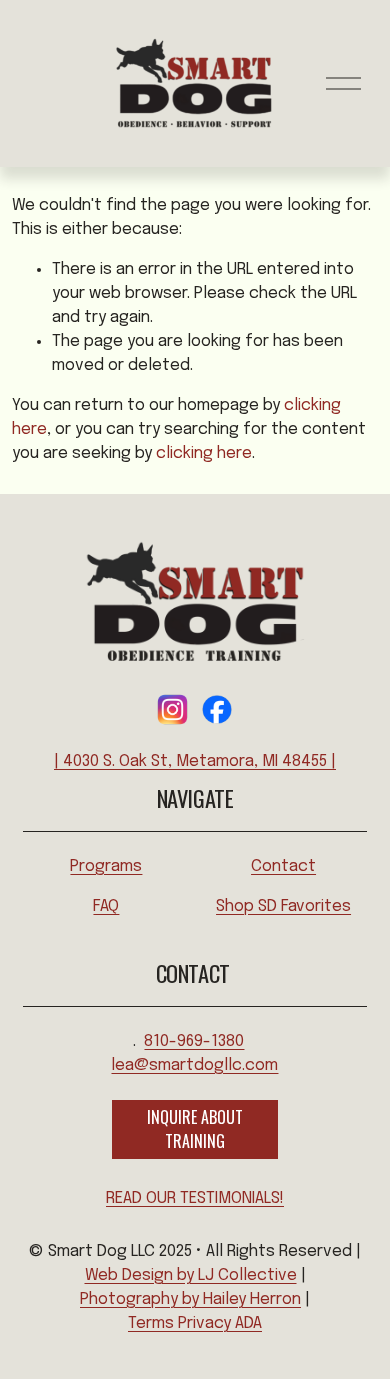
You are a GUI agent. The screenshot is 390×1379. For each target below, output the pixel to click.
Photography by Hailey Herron (190, 1299)
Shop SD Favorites (283, 906)
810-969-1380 (194, 1041)
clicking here (204, 453)
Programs (106, 866)
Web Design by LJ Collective (191, 1275)
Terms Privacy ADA (195, 1323)
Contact (283, 866)
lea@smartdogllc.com (194, 1065)
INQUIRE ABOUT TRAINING (195, 1129)
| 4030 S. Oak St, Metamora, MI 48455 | (195, 761)
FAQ (106, 906)
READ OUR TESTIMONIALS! (195, 1198)
